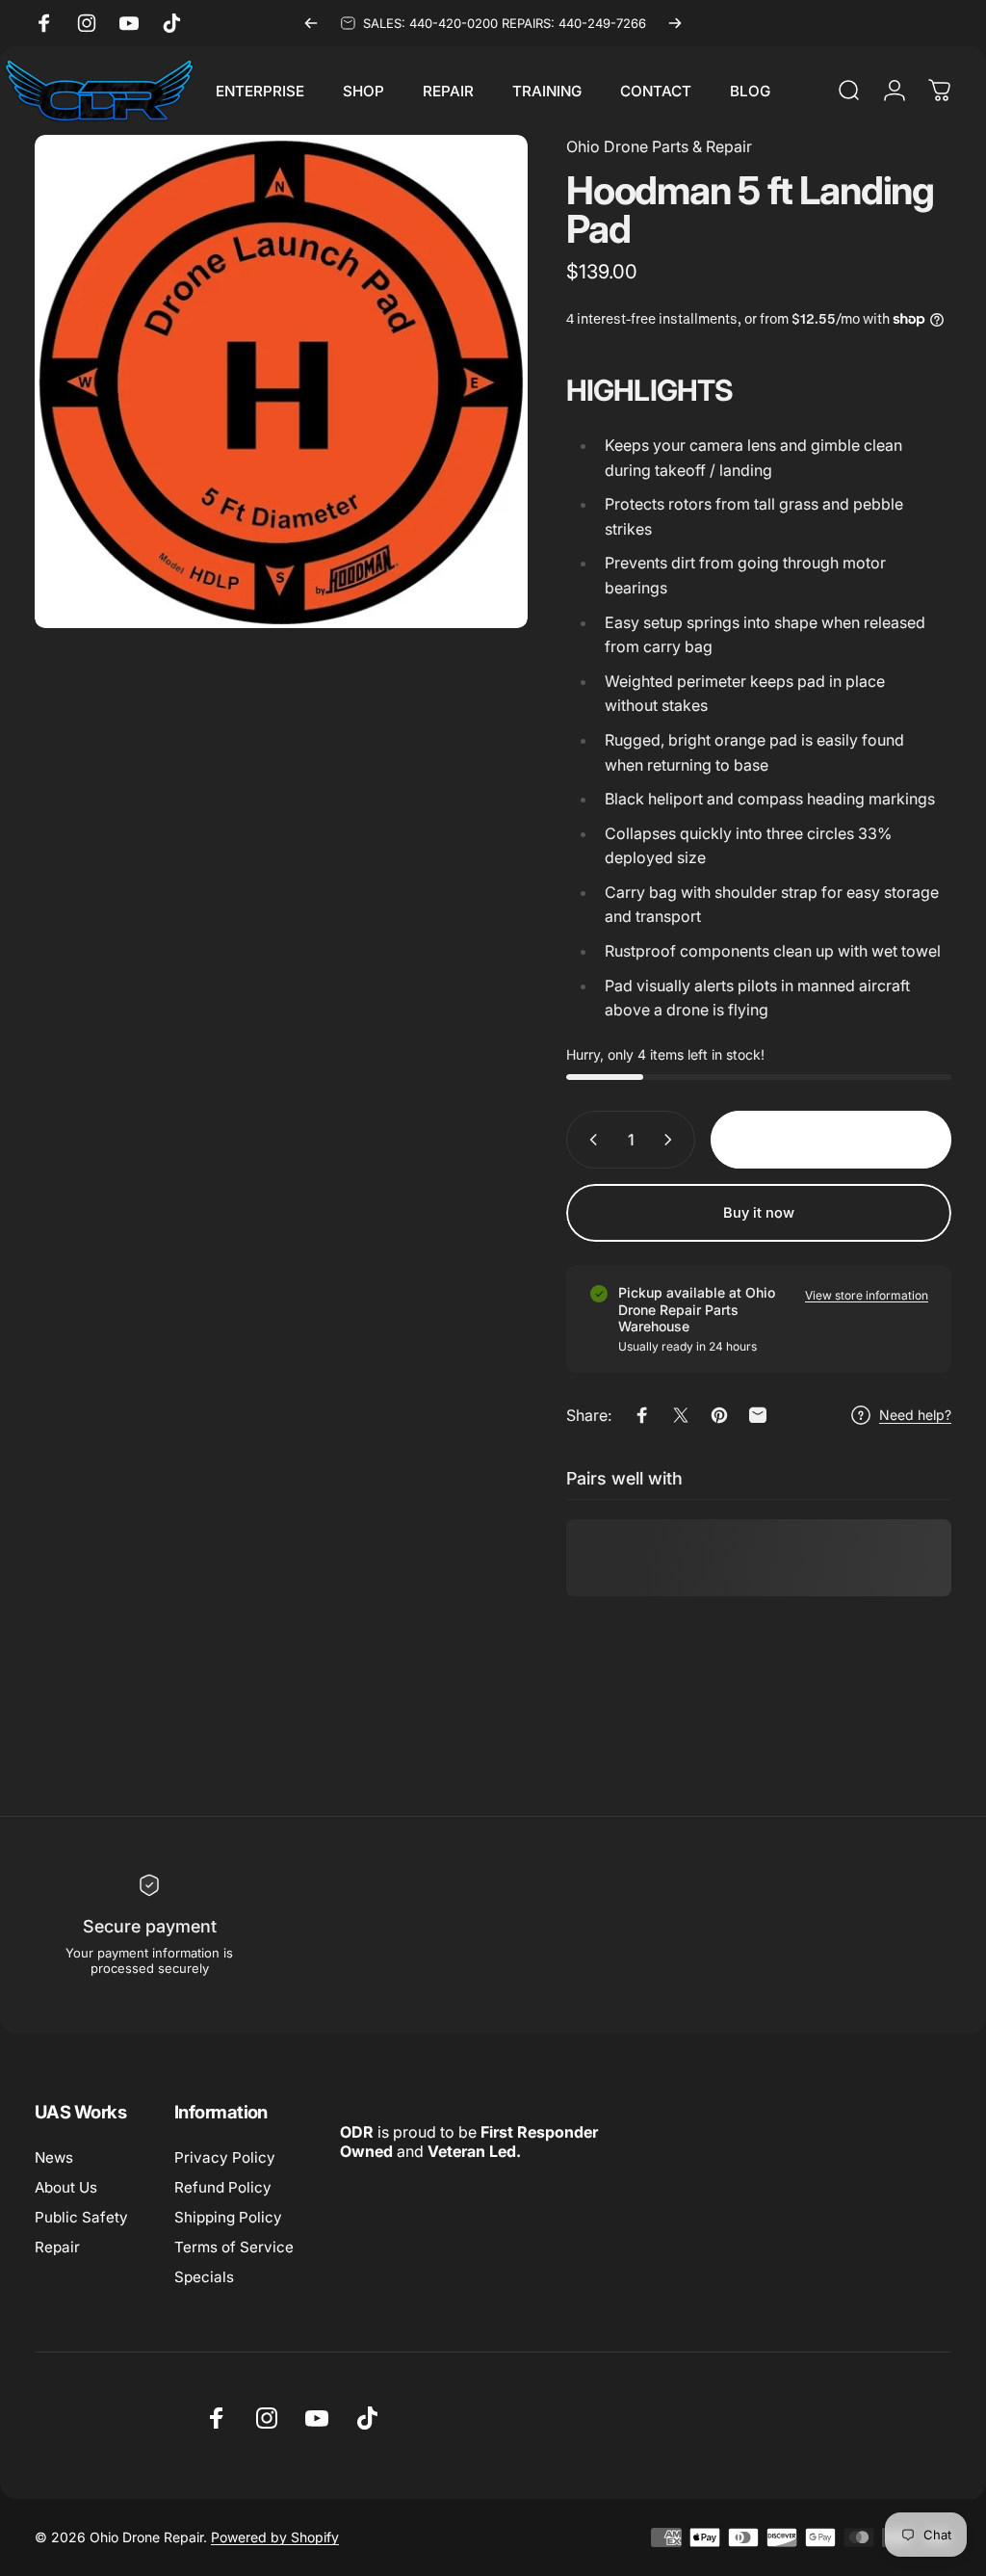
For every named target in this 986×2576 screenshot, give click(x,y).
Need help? (915, 1415)
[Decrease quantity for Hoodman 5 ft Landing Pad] (589, 1140)
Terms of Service (234, 2247)
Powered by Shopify (275, 2537)
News (54, 2157)
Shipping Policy (228, 2217)
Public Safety (81, 2217)
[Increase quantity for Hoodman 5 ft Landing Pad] (672, 1140)
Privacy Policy (225, 2157)
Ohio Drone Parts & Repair (659, 146)
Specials (204, 2277)
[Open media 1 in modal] (281, 381)
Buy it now (759, 1213)
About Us (66, 2187)
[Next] (675, 23)
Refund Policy (223, 2187)
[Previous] (311, 23)
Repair (57, 2247)
